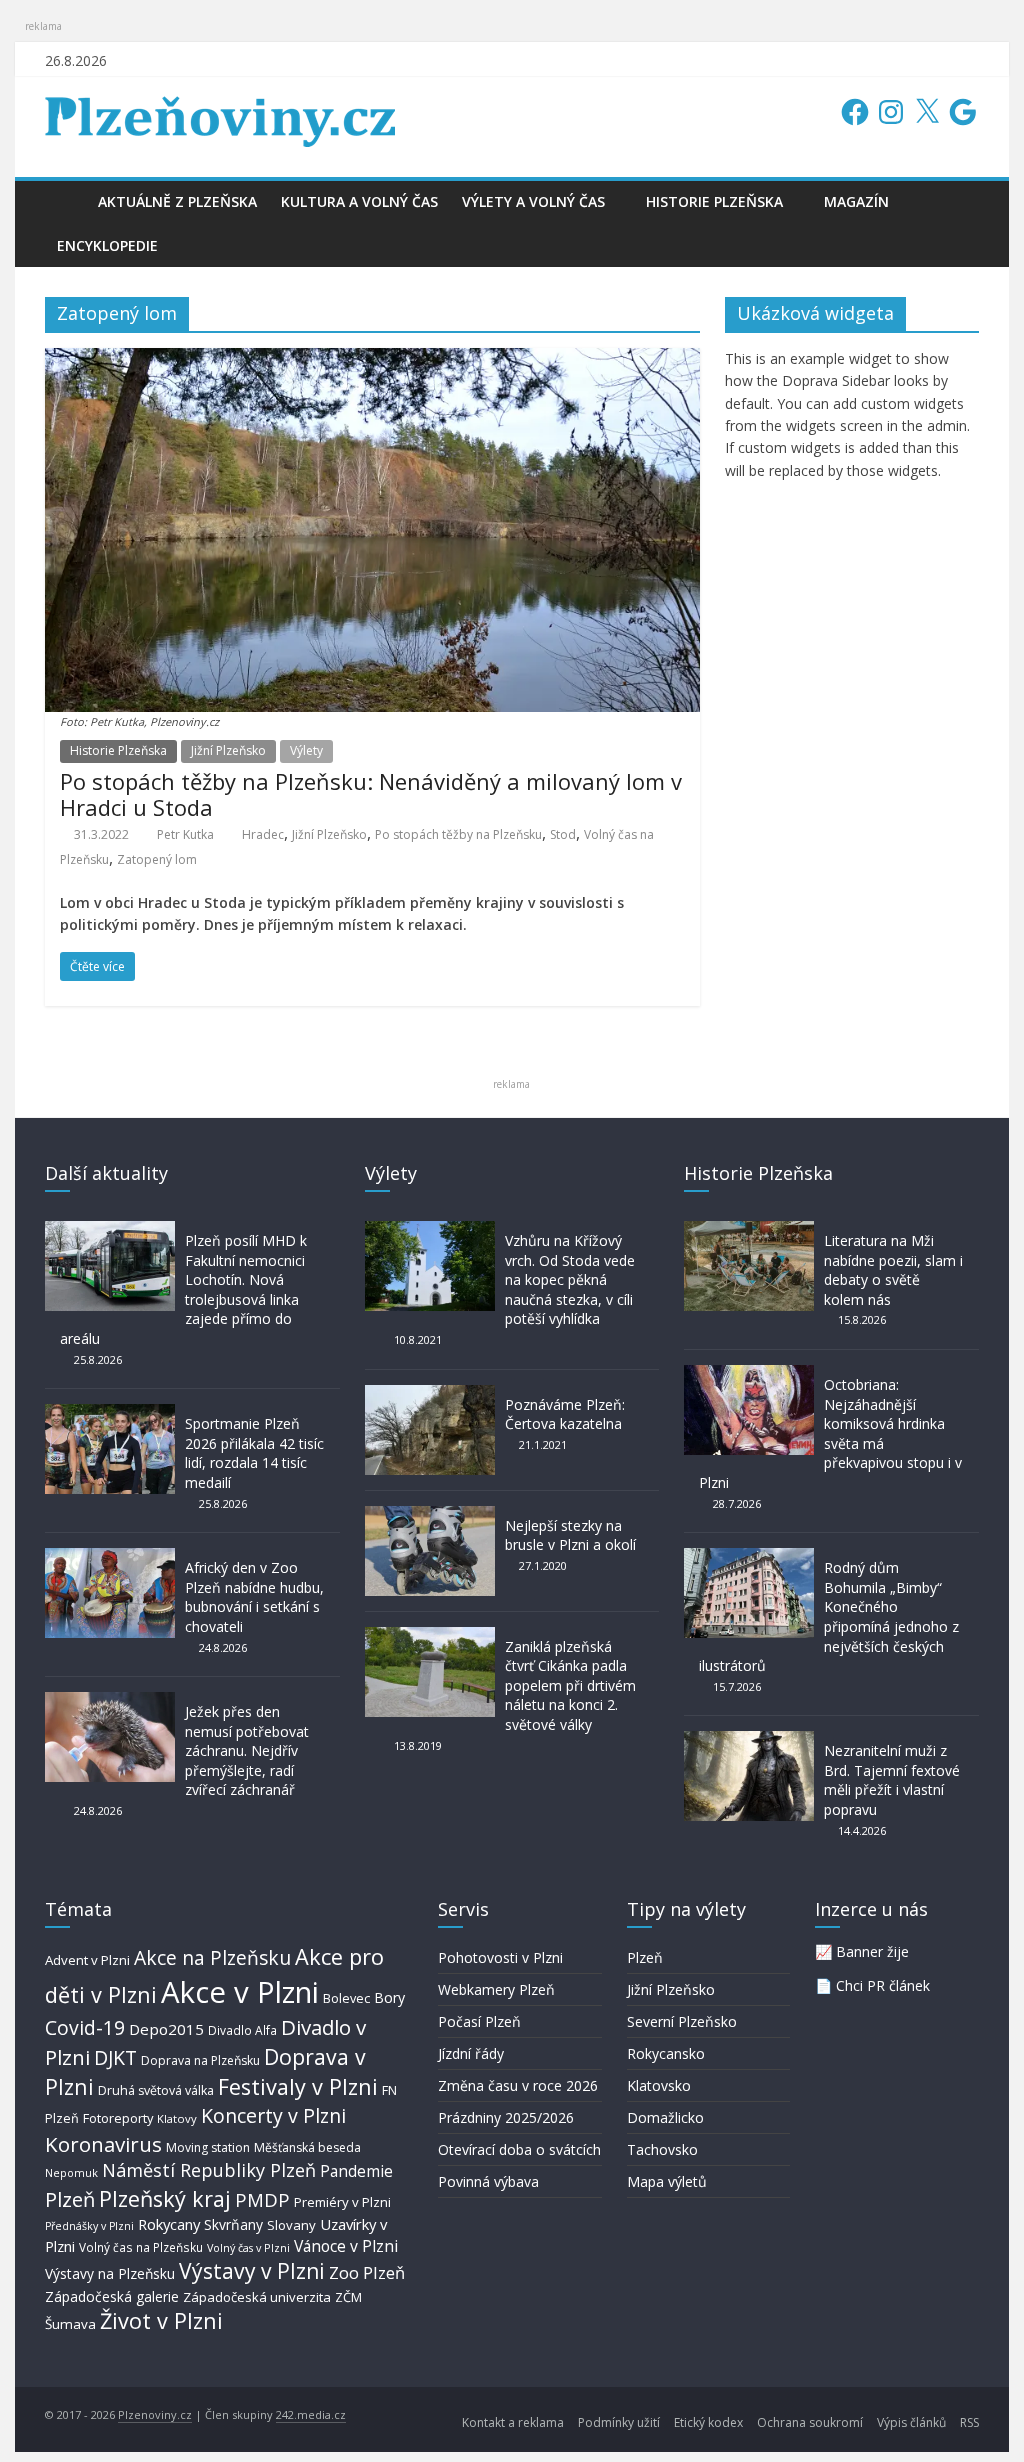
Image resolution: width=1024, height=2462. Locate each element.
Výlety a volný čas (533, 201)
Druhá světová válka (156, 2090)
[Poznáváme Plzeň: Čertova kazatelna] (430, 1394)
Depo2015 (166, 2029)
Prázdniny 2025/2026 (506, 2117)
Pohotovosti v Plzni (500, 1957)
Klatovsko (659, 2085)
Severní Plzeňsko (682, 2021)
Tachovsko (662, 2149)
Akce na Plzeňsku (212, 1957)
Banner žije (872, 1951)
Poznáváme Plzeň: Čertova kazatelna (565, 1414)
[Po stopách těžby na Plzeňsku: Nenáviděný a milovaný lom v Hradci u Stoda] (372, 360)
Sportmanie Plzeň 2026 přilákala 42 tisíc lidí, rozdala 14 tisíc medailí (254, 1453)
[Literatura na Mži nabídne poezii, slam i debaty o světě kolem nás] (749, 1230)
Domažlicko (665, 2117)
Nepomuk (71, 2172)
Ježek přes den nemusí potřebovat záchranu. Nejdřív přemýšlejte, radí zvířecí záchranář (247, 1750)
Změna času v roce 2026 (518, 2085)
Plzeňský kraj (165, 2198)
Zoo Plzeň (367, 2272)
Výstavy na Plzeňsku (110, 2273)
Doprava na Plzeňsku (200, 2060)
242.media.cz (311, 2414)
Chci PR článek (883, 1985)
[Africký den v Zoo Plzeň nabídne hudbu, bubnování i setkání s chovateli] (110, 1557)
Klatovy (177, 2118)
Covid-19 (85, 2027)
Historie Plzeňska (714, 201)
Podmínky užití (619, 2422)
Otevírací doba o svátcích (519, 2149)
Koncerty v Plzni (273, 2115)
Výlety (306, 750)
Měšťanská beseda (307, 2147)
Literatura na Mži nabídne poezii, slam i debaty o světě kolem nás (893, 1270)
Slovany (291, 2225)
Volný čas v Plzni (248, 2247)
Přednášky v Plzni (89, 2226)
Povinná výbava (488, 2181)
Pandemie (356, 2171)
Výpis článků (911, 2422)
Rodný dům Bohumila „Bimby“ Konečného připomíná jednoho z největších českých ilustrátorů (829, 1616)
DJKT (115, 2057)
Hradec (263, 834)
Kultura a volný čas (359, 201)
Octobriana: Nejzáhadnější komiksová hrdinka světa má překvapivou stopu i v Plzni (830, 1433)
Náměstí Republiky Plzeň (209, 2170)
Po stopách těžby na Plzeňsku (458, 834)
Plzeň (70, 2199)
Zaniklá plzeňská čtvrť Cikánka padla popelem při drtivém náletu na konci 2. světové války (570, 1685)
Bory (389, 1997)
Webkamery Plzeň (496, 1989)
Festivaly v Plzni (298, 2086)
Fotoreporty (118, 2118)
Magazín (856, 201)
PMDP (262, 2199)
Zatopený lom (157, 859)
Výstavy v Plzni (252, 2271)
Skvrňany (233, 2224)
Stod (563, 834)
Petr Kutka (185, 834)
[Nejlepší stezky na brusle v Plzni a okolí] (430, 1515)
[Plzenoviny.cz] (65, 201)
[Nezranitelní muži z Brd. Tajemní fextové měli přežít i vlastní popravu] (749, 1740)
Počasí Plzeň (479, 2021)
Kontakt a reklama (513, 2422)
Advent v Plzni (87, 1960)
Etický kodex (708, 2422)
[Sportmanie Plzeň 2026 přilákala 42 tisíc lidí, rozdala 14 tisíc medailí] (110, 1413)
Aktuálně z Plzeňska (177, 201)
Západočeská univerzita (257, 2297)
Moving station (208, 2147)
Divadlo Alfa (242, 2030)
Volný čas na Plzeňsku (141, 2247)
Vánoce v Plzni (346, 2246)
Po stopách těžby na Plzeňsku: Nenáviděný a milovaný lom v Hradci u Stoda (371, 794)
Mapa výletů (667, 2181)
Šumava (70, 2324)
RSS (969, 2422)
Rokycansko (666, 2053)
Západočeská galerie (112, 2296)
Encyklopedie (107, 245)
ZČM (348, 2297)
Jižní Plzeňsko (228, 750)
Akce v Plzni (240, 1992)
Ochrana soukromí (810, 2422)
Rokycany (169, 2224)
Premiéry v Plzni (342, 2202)
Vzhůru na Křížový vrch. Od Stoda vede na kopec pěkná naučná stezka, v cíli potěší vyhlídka (570, 1279)
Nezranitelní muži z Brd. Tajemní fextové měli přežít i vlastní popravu (892, 1780)
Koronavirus (103, 2144)
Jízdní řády (471, 2053)
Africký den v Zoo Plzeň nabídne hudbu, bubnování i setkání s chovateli (254, 1597)
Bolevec (346, 1998)
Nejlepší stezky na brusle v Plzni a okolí (570, 1535)
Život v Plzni (161, 2320)
